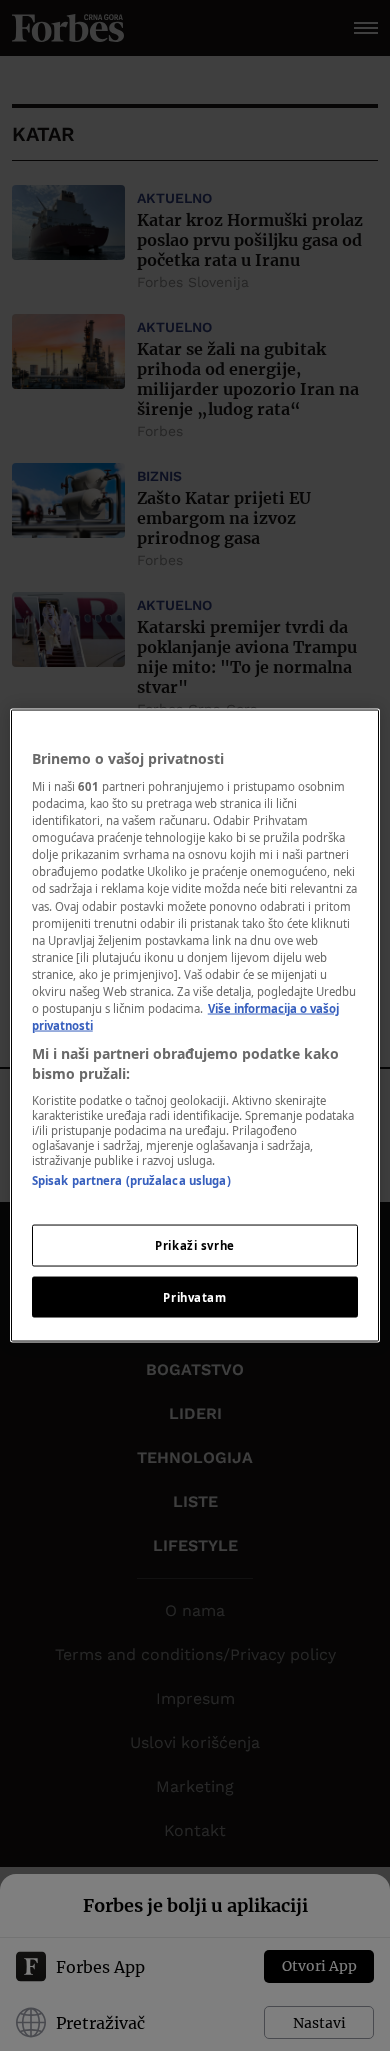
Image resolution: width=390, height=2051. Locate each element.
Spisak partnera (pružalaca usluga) (131, 1180)
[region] (195, 1025)
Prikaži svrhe (194, 1244)
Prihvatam (194, 1296)
